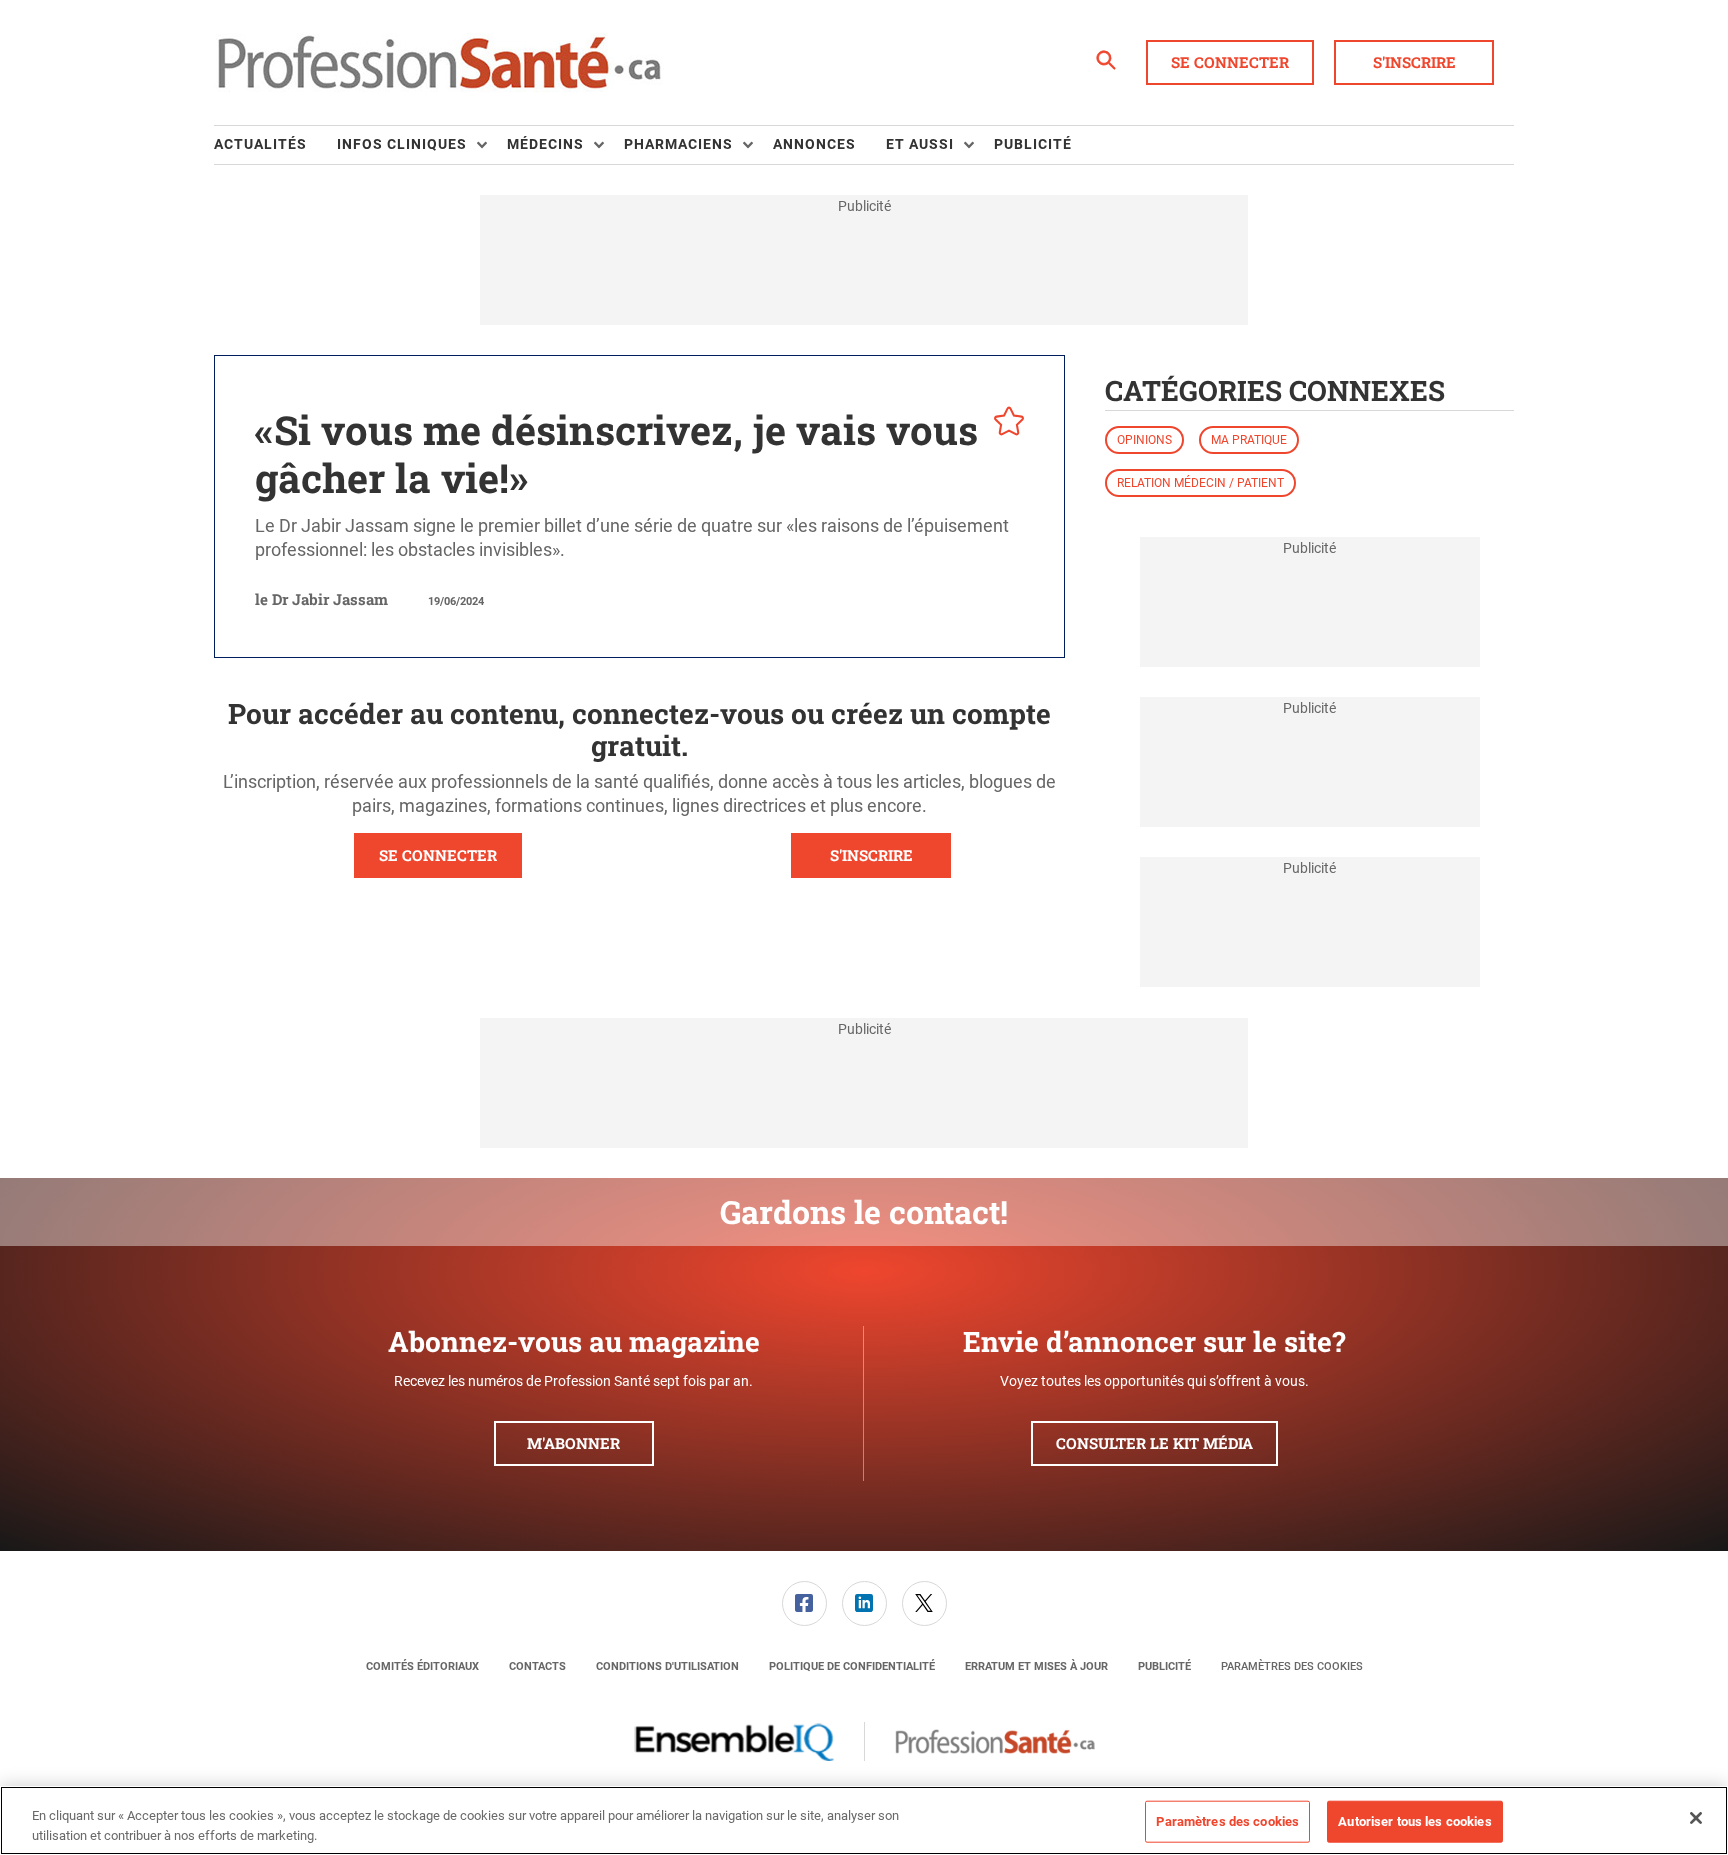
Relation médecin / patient (1200, 483)
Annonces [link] (814, 144)
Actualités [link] (260, 144)
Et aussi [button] (920, 144)
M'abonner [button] (573, 1443)
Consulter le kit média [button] (1154, 1443)
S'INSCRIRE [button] (871, 855)
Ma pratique (1249, 440)
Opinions (1144, 440)
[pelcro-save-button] (1004, 424)
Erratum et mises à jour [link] (1036, 1666)
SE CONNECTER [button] (438, 855)
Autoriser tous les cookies (1414, 1821)
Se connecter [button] (1230, 62)
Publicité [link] (1033, 144)
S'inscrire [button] (1414, 62)
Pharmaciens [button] (678, 144)
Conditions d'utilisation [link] (667, 1666)
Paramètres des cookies (1292, 1666)
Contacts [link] (537, 1666)
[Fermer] (1696, 1818)
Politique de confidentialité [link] (852, 1666)
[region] (864, 1820)
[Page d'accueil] (439, 63)
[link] (804, 1603)
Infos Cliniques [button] (402, 144)
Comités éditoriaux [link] (422, 1666)
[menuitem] (275, 145)
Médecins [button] (545, 144)
